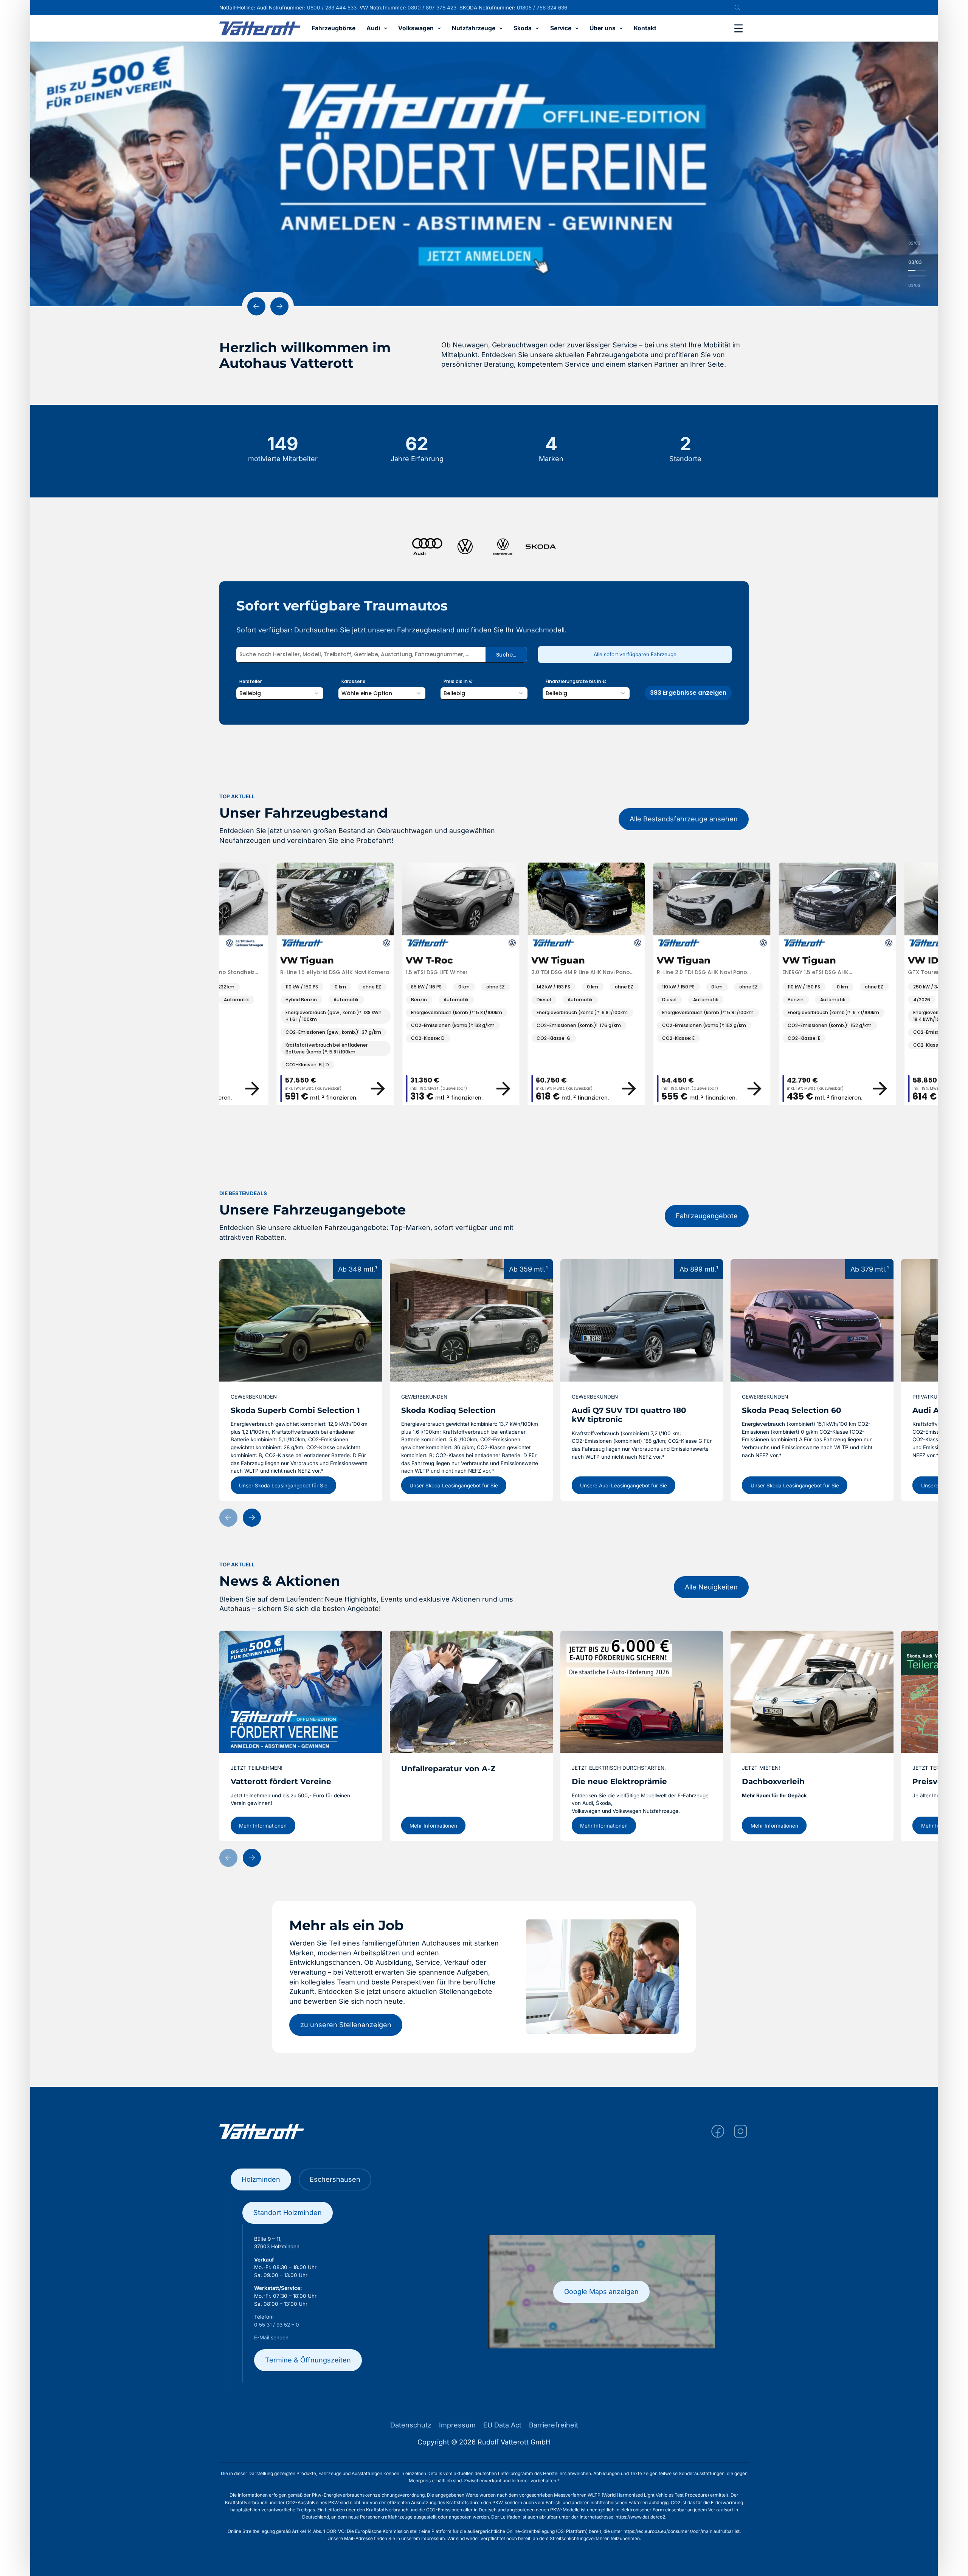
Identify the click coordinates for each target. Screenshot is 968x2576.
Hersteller (251, 681)
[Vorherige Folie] (256, 306)
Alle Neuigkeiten (711, 1587)
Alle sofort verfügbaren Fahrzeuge (635, 654)
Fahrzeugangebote (707, 1216)
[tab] (261, 2179)
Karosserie (354, 681)
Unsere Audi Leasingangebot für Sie (624, 1485)
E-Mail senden (271, 2337)
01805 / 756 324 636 (542, 8)
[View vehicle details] (344, 1089)
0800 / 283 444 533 (332, 8)
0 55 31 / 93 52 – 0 (277, 2325)
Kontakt (645, 29)
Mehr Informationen (263, 1825)
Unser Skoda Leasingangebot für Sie (283, 1485)
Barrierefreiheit (554, 2425)
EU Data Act (502, 2425)
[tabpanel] (484, 2292)
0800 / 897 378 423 (432, 8)
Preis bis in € (458, 681)
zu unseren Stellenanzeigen (346, 2025)
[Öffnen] (738, 28)
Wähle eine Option (367, 693)
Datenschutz (411, 2425)
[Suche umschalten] (737, 8)
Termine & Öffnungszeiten (308, 2360)
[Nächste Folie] (279, 306)
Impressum (457, 2425)
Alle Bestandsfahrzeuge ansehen (684, 819)
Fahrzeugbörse (334, 29)
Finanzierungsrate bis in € (576, 681)
